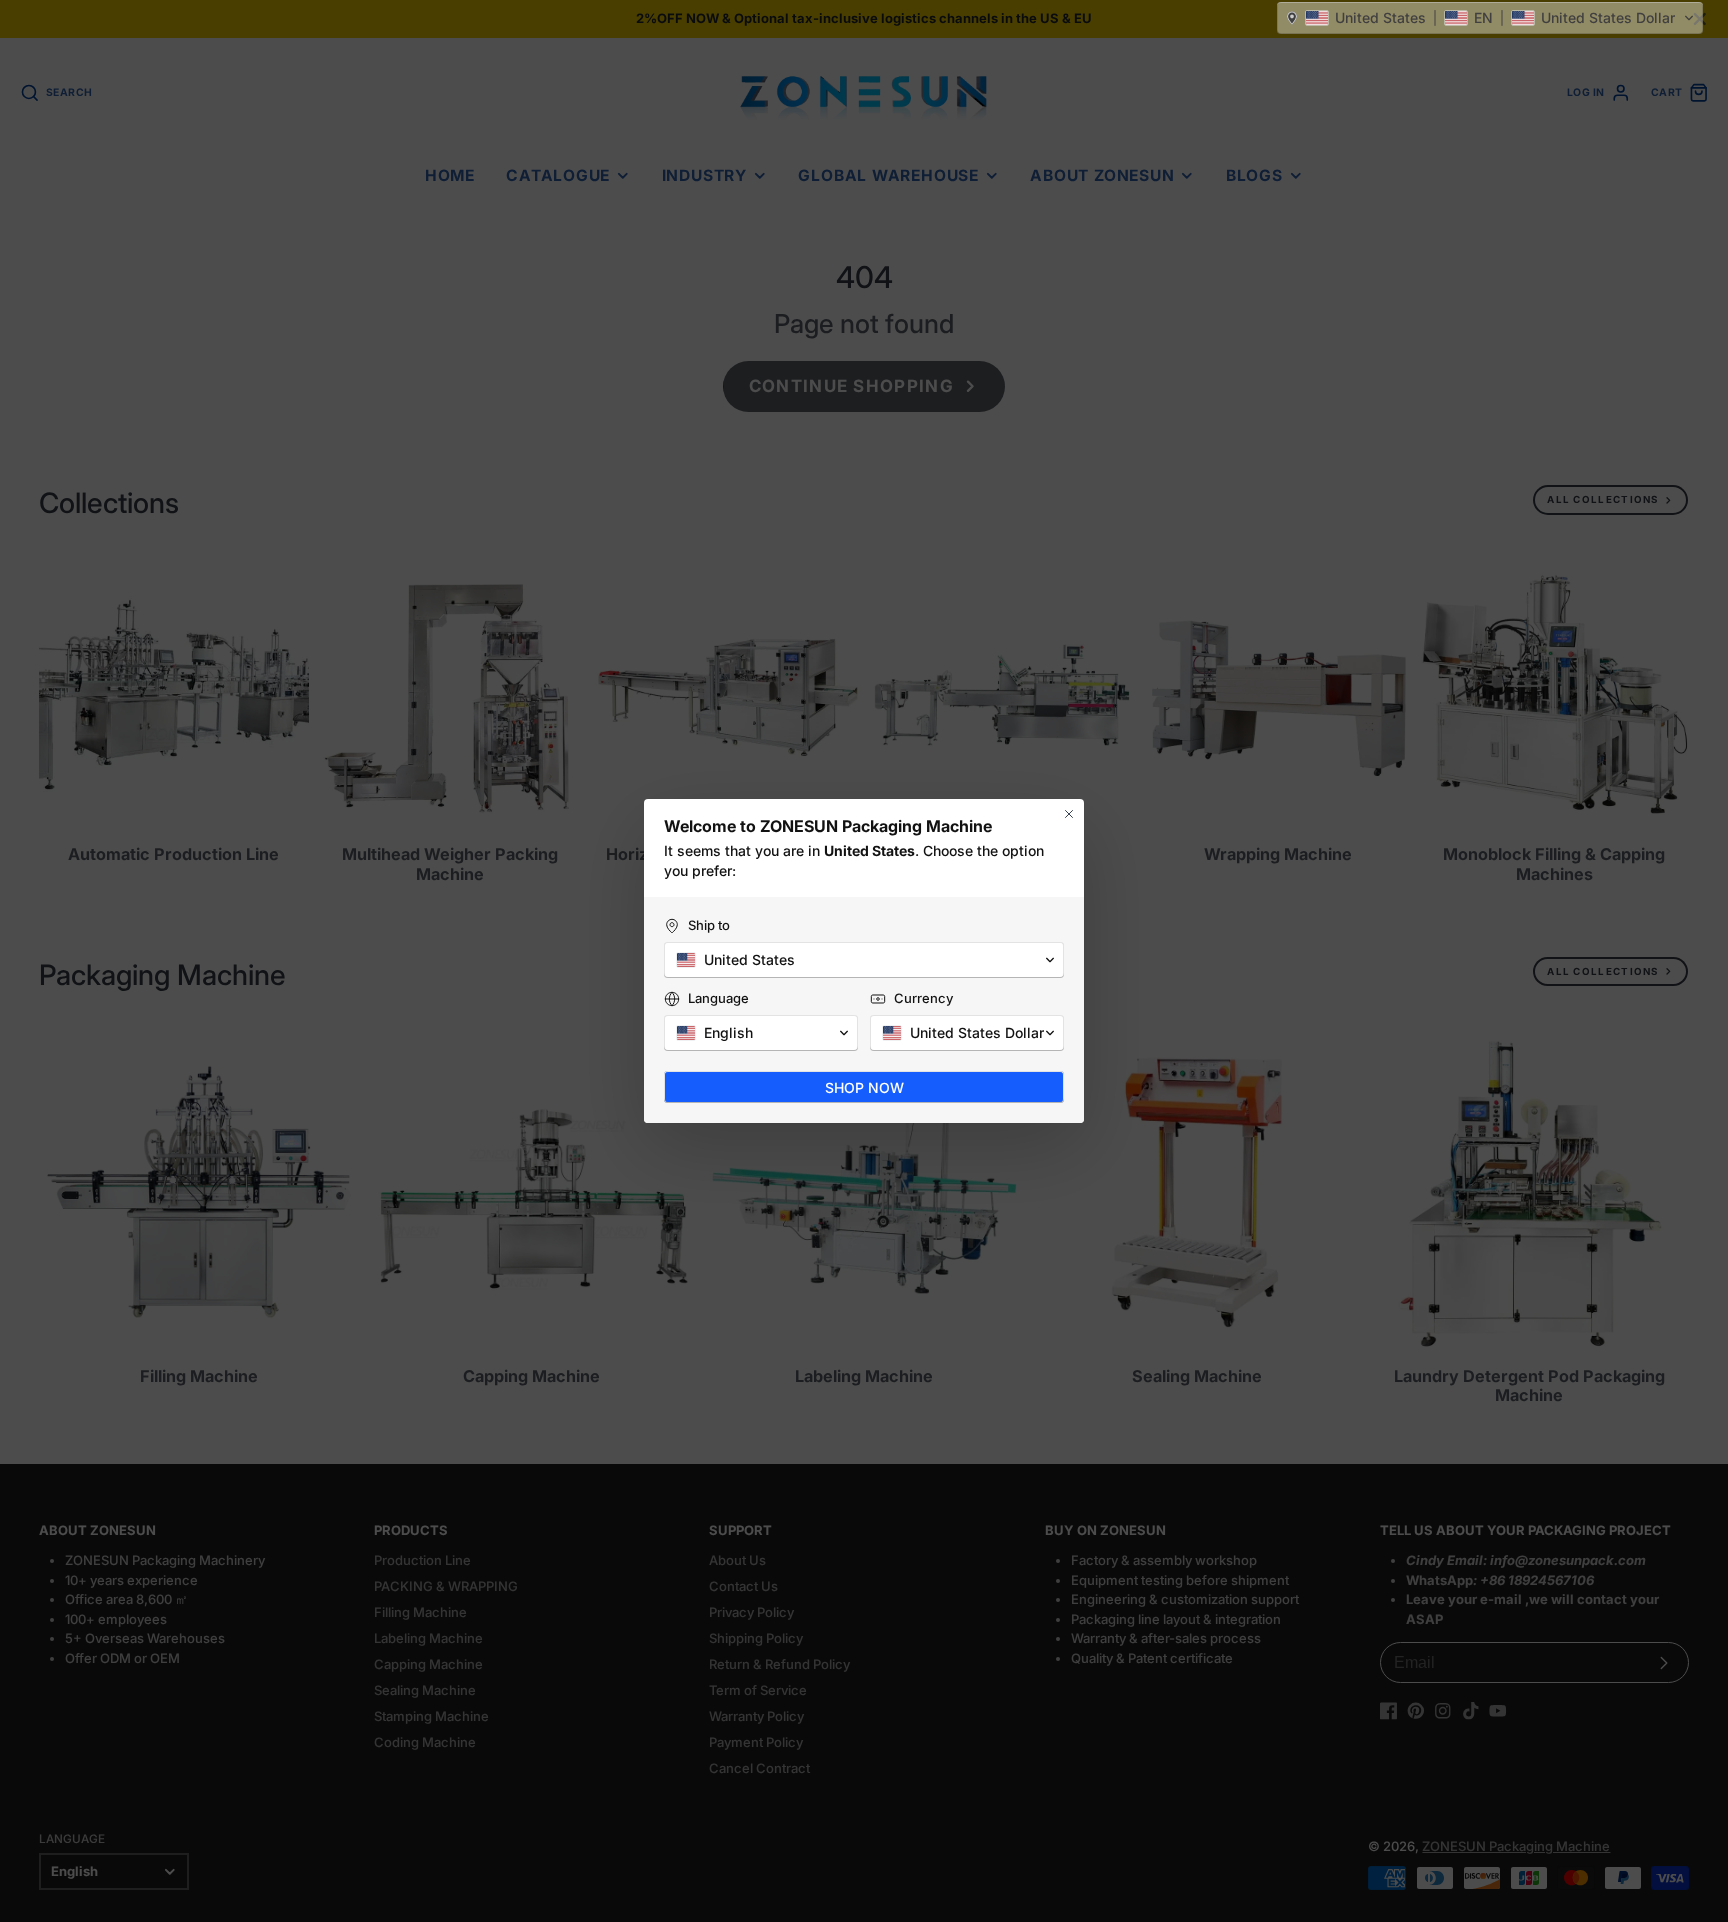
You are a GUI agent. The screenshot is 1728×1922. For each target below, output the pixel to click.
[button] (1490, 18)
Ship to (709, 925)
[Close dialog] (1069, 814)
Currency (923, 998)
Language (718, 998)
